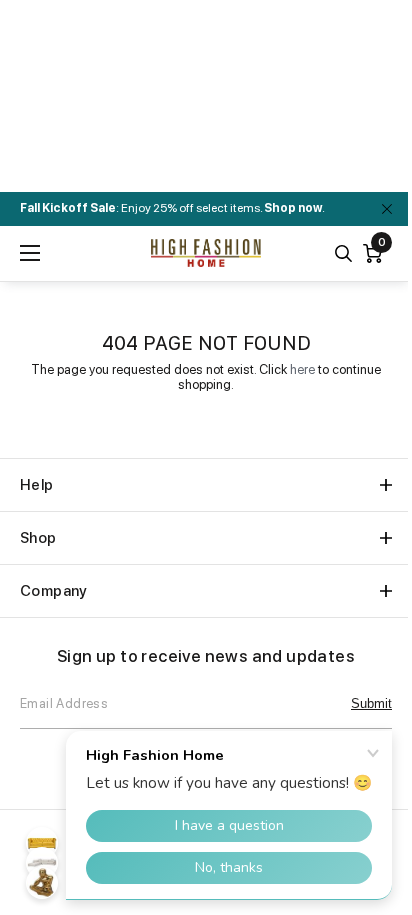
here (302, 369)
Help (37, 485)
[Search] (343, 253)
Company (54, 591)
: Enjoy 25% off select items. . (172, 208)
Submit (371, 703)
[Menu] (30, 253)
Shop (38, 538)
